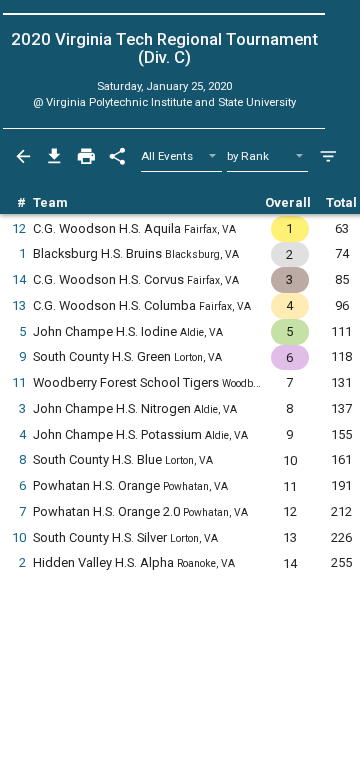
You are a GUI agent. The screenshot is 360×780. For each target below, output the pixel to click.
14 (19, 279)
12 (19, 228)
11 (19, 382)
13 (19, 305)
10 (19, 537)
